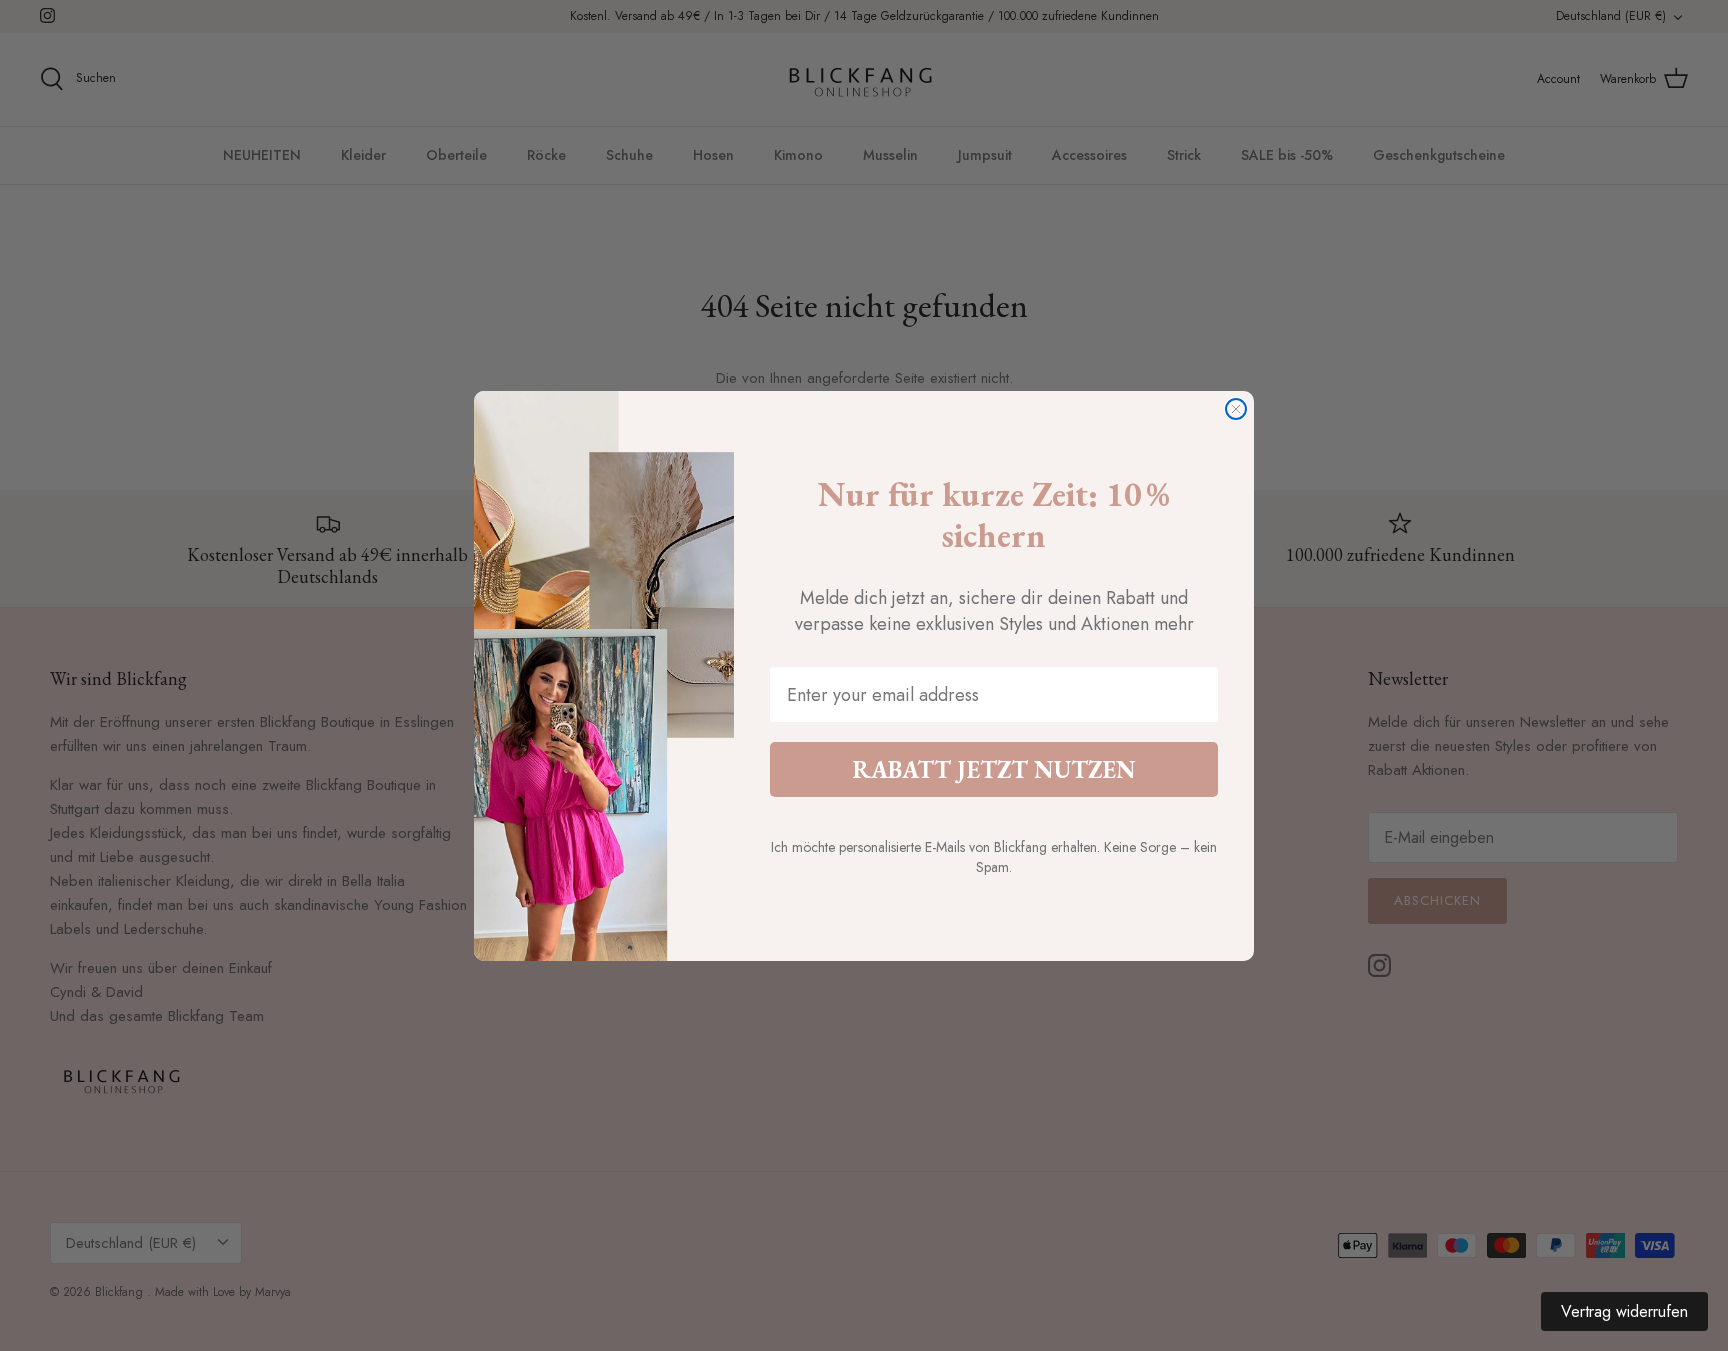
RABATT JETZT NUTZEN (994, 769)
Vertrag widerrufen (1624, 1311)
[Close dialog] (1236, 409)
